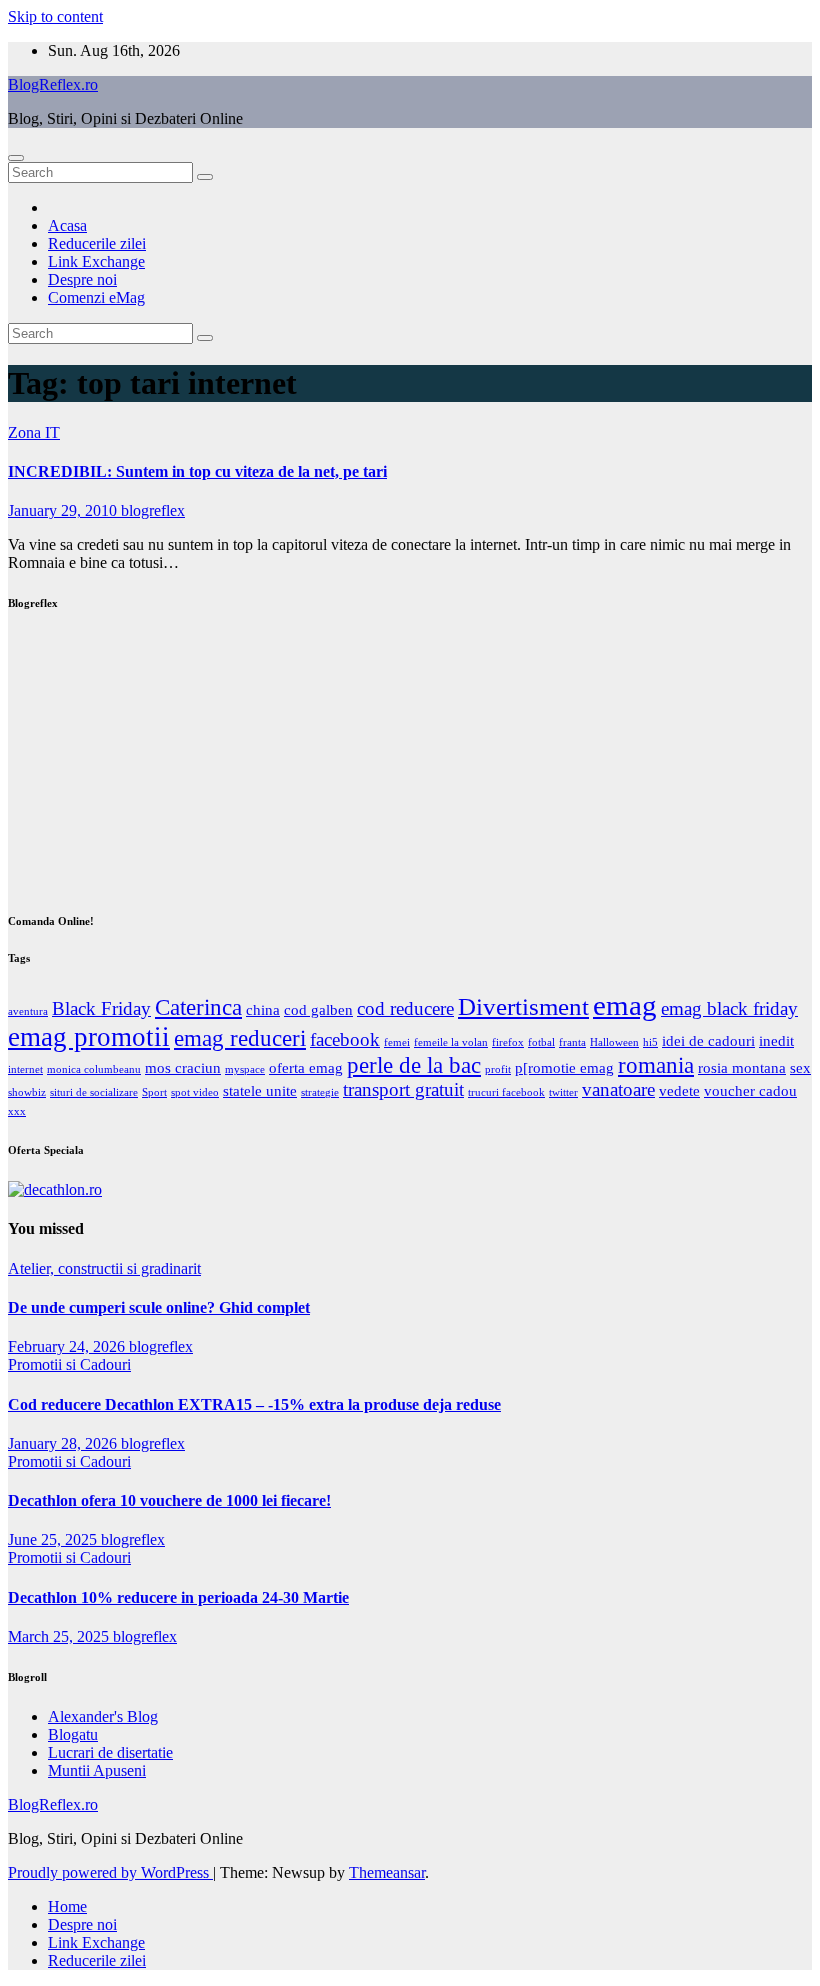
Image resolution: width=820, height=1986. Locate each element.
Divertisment (523, 1006)
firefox (508, 1042)
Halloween (614, 1042)
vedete (679, 1090)
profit (498, 1069)
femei (397, 1042)
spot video (195, 1092)
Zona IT (34, 432)
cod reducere (405, 1008)
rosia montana (742, 1067)
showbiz (27, 1092)
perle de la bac (414, 1065)
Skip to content (55, 16)
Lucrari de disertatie (110, 1752)
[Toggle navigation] (16, 158)
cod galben (318, 1009)
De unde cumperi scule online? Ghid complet (159, 1307)
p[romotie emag (564, 1067)
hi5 (650, 1042)
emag (625, 1005)
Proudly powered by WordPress (110, 1872)
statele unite (260, 1090)
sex (800, 1067)
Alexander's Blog (103, 1716)
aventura (28, 1011)
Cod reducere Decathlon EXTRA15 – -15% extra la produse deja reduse (254, 1404)
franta (572, 1042)
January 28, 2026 (64, 1443)
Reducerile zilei (97, 243)
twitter (563, 1092)
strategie (320, 1092)
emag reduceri (240, 1038)
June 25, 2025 (54, 1539)
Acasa (67, 225)
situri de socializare (94, 1092)
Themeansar (387, 1872)
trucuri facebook (506, 1092)
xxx (17, 1111)
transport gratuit (403, 1089)
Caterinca (198, 1007)
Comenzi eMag (96, 297)
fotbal (541, 1042)
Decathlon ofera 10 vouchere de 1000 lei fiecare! (169, 1500)
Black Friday (101, 1008)
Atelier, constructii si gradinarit (104, 1268)
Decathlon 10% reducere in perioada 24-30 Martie (178, 1597)
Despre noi (82, 279)
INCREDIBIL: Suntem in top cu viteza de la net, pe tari (197, 471)
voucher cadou (750, 1090)
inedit (776, 1040)
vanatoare (618, 1089)
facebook (345, 1039)
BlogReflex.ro (53, 84)
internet (25, 1069)
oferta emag (306, 1067)
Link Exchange (96, 261)
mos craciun (183, 1067)
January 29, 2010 (64, 510)
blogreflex (153, 510)
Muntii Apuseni (97, 1770)
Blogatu (73, 1734)
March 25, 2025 (60, 1636)
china (263, 1009)
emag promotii (89, 1037)
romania (656, 1065)
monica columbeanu (94, 1069)
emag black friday (729, 1008)
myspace (245, 1069)
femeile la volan (451, 1042)
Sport (154, 1092)
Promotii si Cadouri (69, 1364)
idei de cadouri (708, 1040)
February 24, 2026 (68, 1346)
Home (67, 1906)
